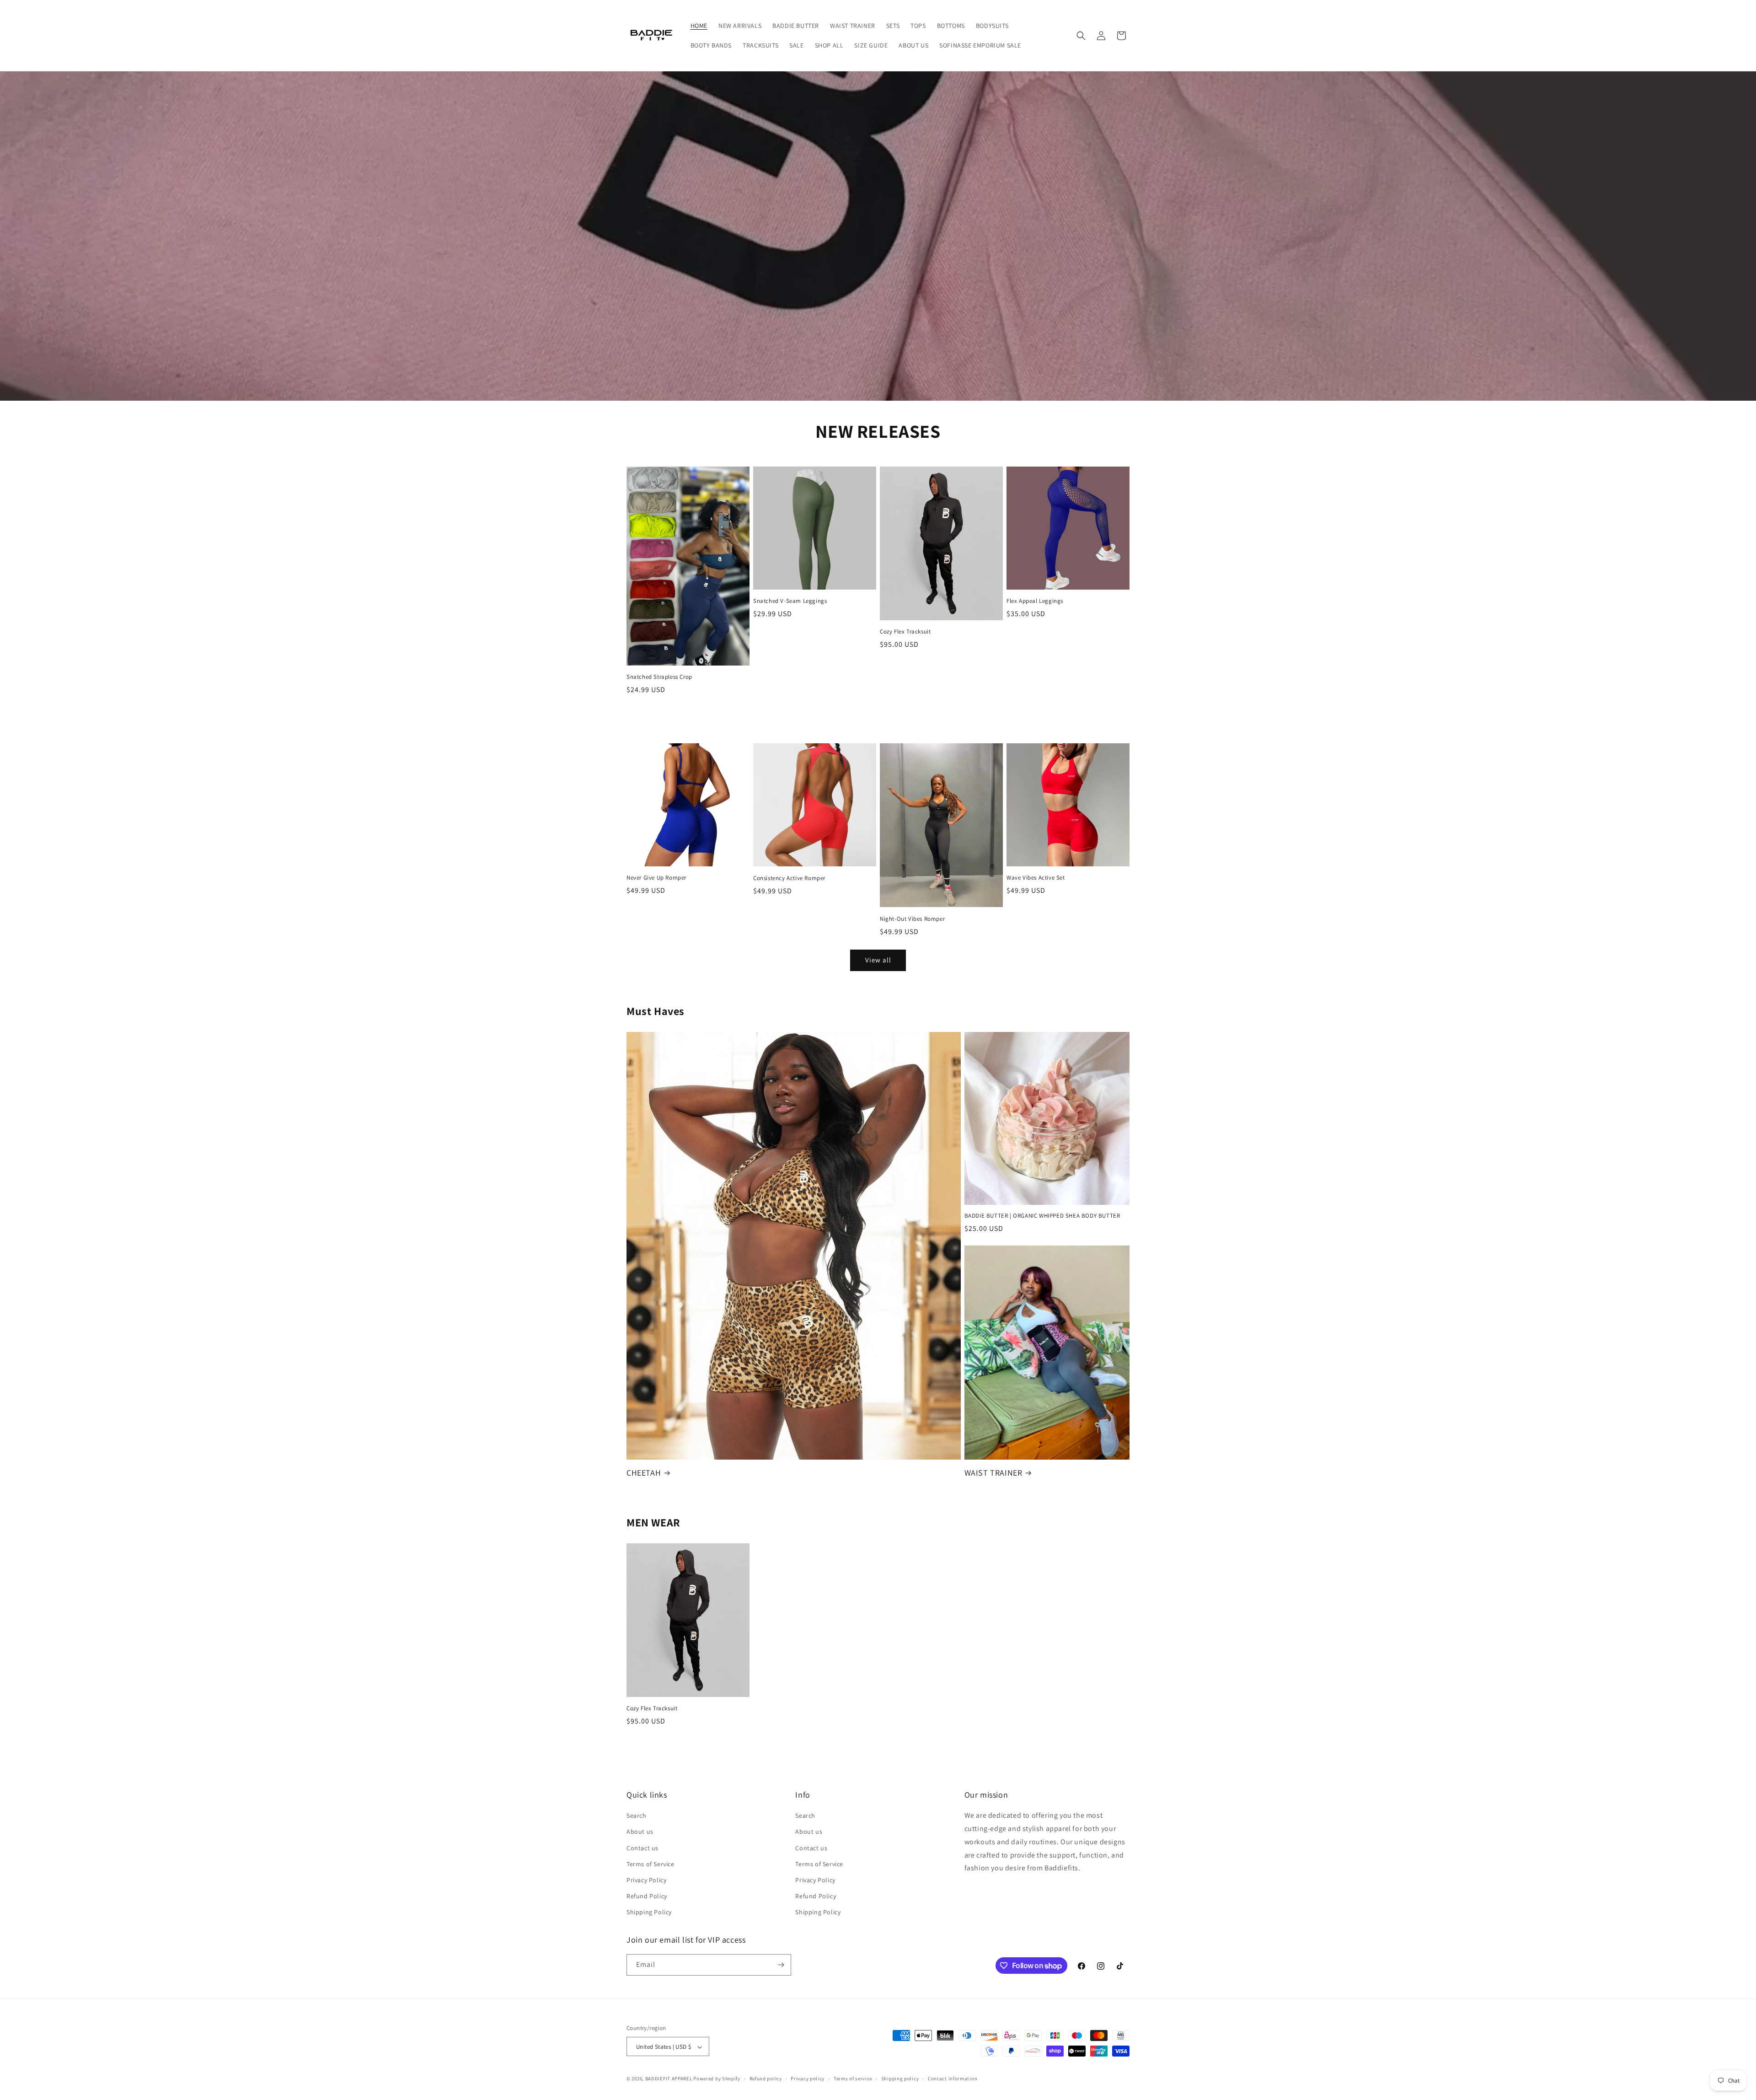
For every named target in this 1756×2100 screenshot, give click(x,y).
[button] (1081, 36)
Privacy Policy (646, 1880)
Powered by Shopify (717, 2079)
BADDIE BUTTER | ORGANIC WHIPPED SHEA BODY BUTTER (1042, 1216)
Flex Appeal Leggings (1035, 601)
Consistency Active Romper (789, 878)
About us (640, 1832)
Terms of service (853, 2079)
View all (878, 960)
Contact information (953, 2079)
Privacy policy (808, 2079)
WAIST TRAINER (993, 1473)
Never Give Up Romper (656, 878)
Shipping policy (900, 2079)
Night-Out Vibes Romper (912, 919)
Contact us (642, 1848)
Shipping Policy (649, 1912)
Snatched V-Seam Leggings (790, 601)
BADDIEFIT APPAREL (669, 2079)
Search (637, 1815)
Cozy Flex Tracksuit (905, 632)
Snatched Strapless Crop (659, 677)
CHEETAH (644, 1473)
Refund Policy (647, 1896)
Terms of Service (650, 1864)
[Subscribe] (781, 1965)
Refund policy (766, 2079)
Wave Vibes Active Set (1036, 878)
